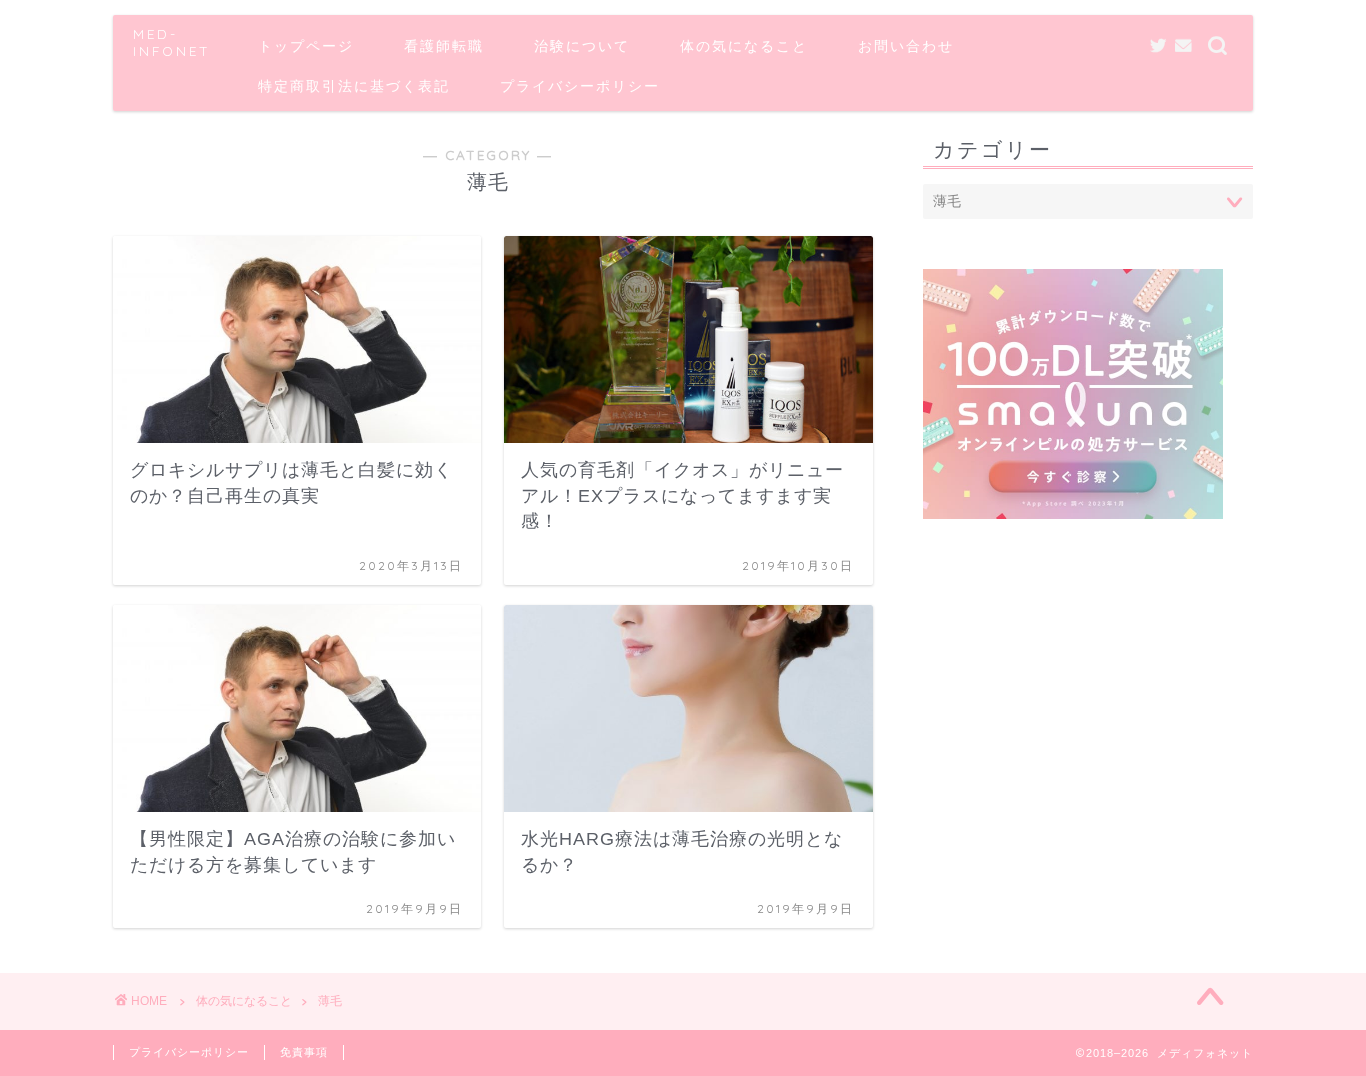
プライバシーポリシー (580, 86)
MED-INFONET (172, 42)
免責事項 (304, 1052)
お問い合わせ (906, 46)
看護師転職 (444, 46)
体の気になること (744, 46)
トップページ (306, 46)
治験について (582, 46)
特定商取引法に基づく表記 (354, 86)
